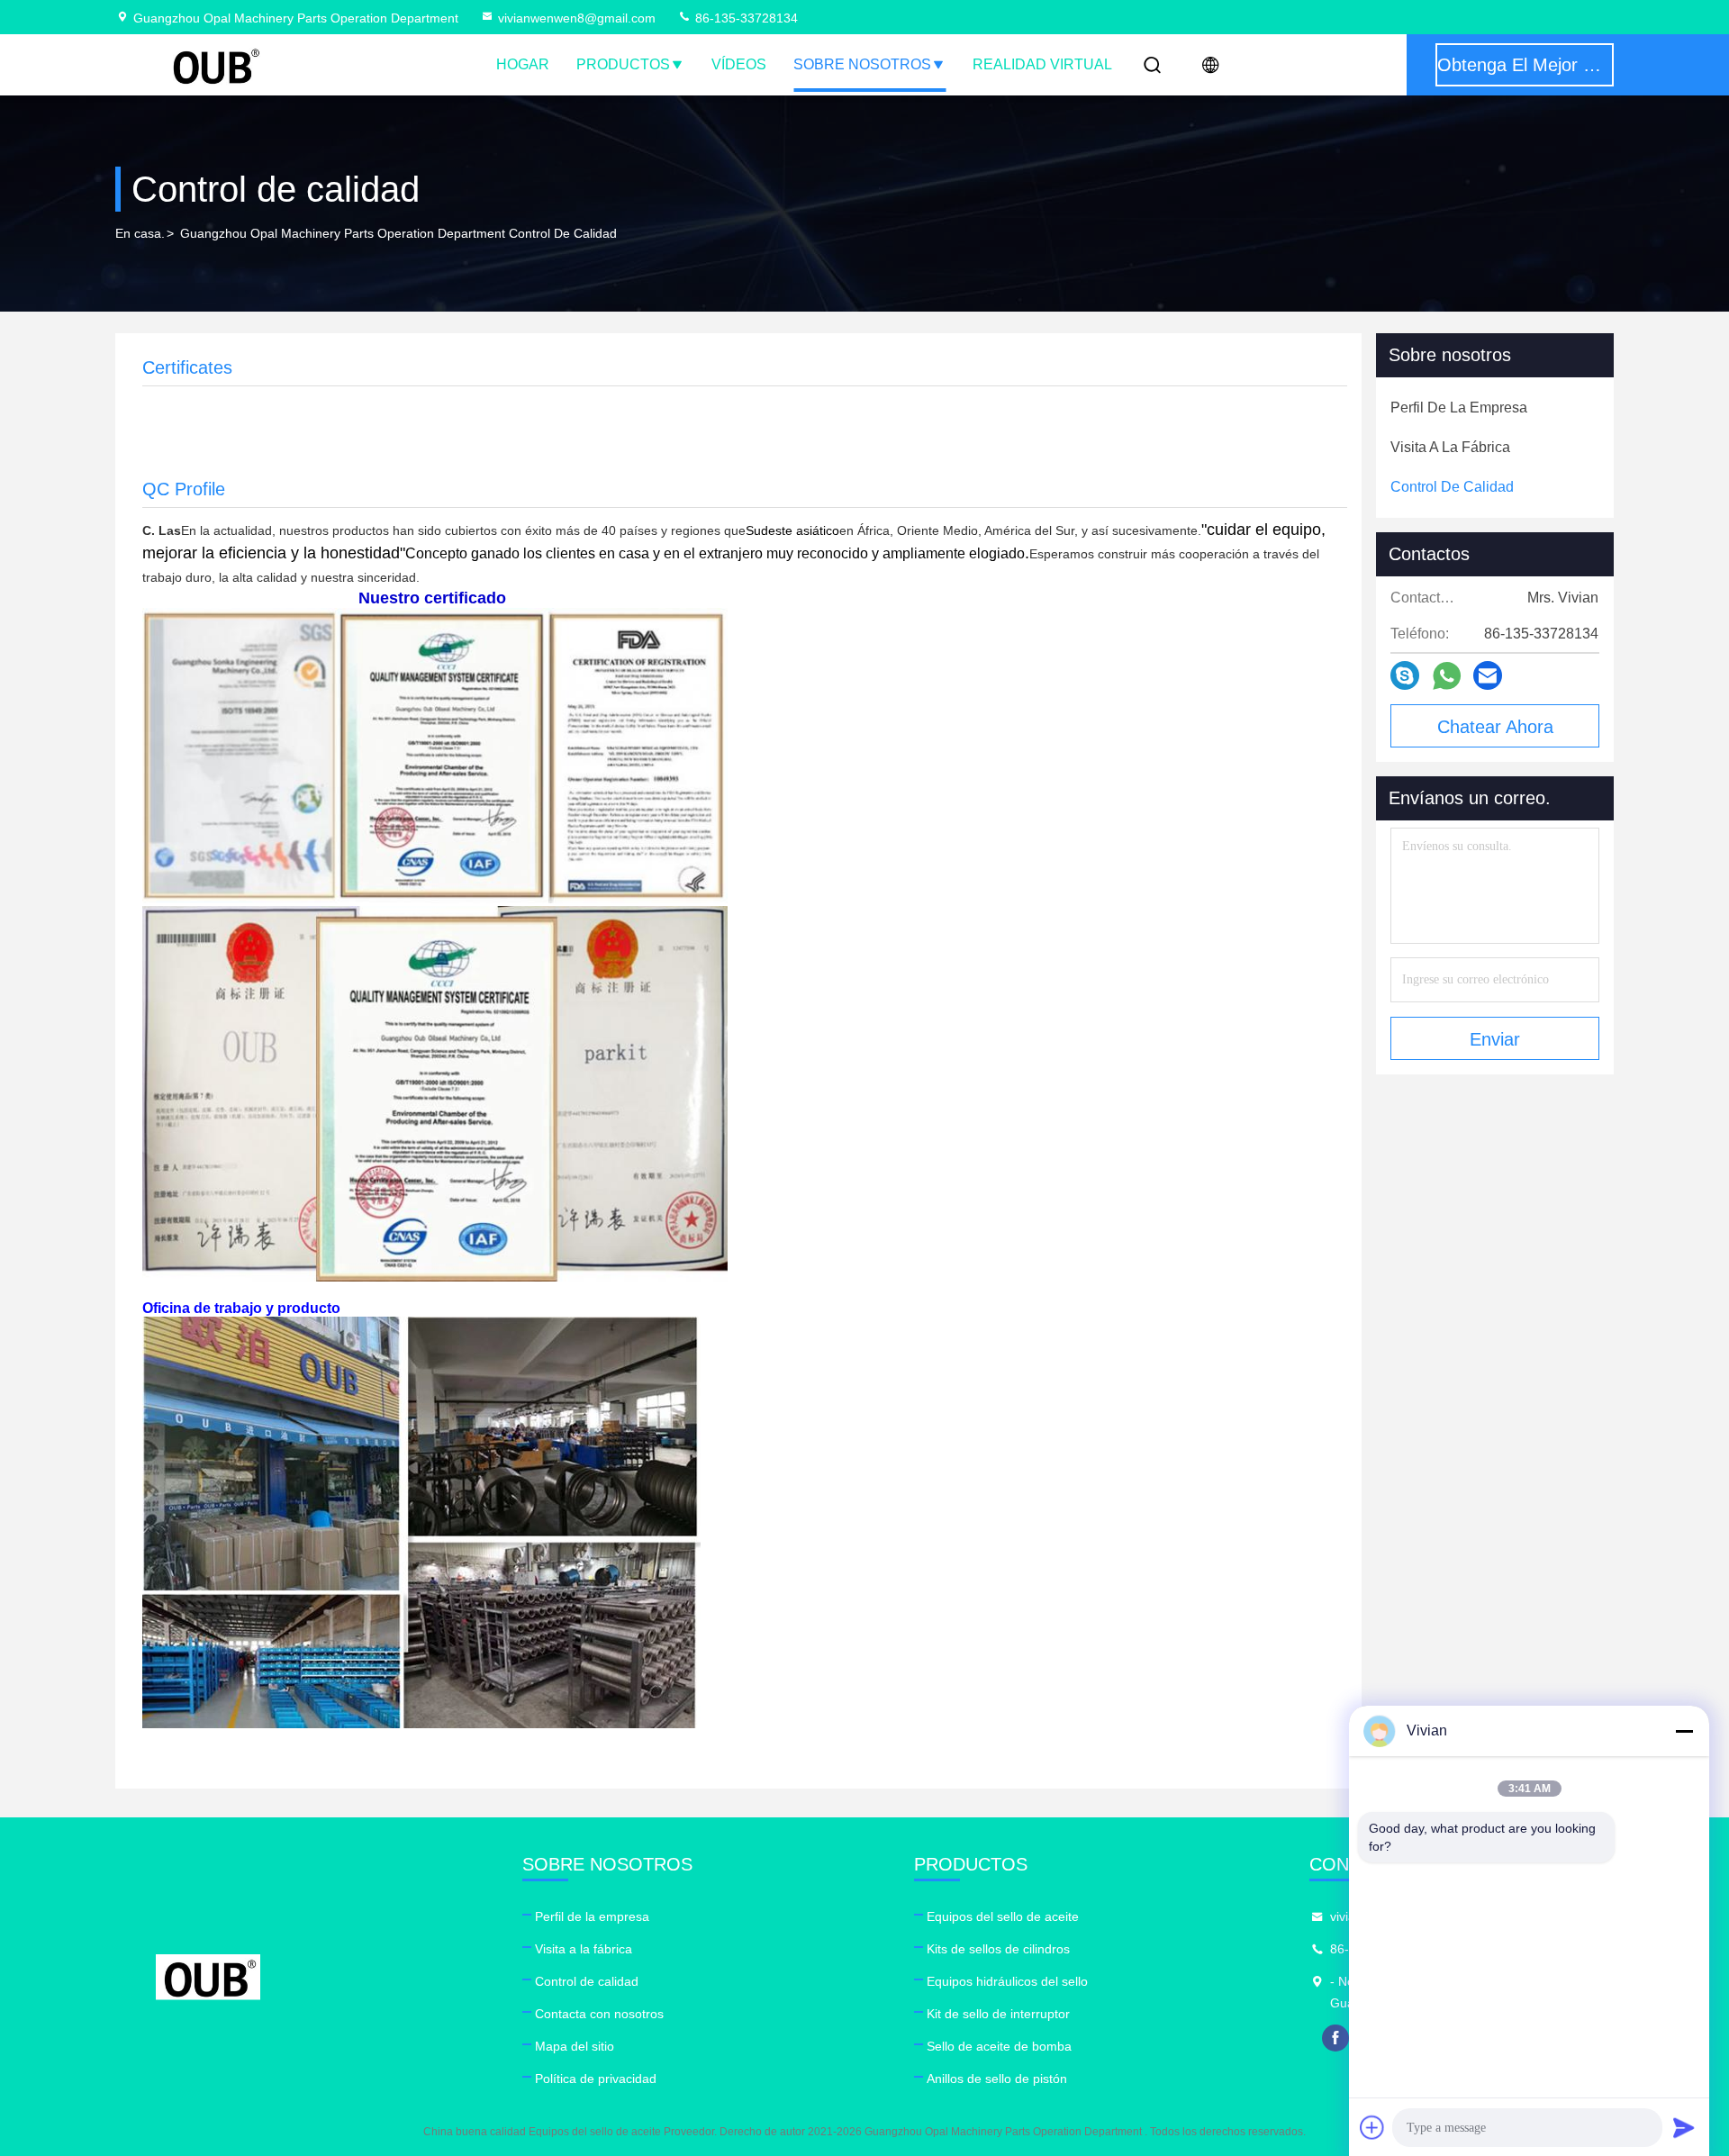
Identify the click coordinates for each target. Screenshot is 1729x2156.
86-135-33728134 (745, 18)
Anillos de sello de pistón (997, 2079)
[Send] (1684, 2127)
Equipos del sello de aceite (1003, 1916)
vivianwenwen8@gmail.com (577, 18)
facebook (1335, 2038)
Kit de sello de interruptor (998, 2014)
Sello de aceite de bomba (999, 2046)
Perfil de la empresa (592, 1916)
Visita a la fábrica (584, 1949)
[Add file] (1372, 2127)
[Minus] (1684, 1731)
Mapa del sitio (575, 2046)
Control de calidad (587, 1981)
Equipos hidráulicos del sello (1007, 1981)
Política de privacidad (596, 2079)
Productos (623, 64)
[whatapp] (1447, 676)
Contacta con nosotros (599, 2014)
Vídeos (739, 64)
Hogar (523, 64)
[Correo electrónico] (1488, 675)
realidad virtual (1042, 64)
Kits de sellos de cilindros (998, 1949)
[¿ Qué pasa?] (1405, 675)
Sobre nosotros (862, 64)
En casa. (140, 233)
